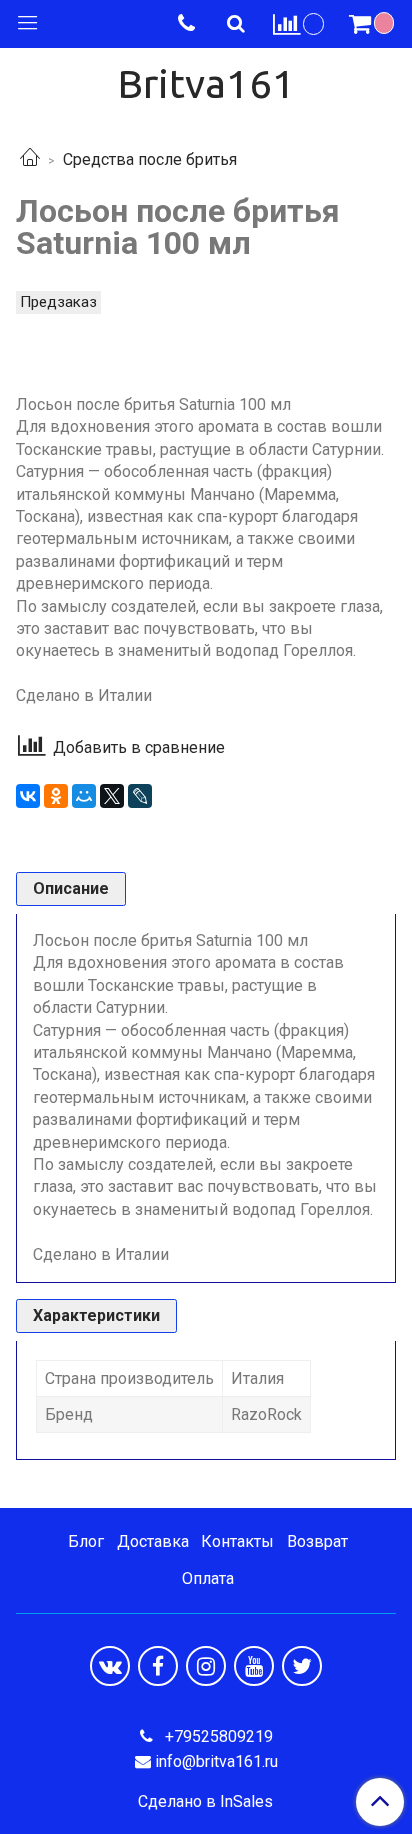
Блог (86, 1541)
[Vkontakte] (110, 1666)
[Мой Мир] (84, 796)
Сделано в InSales (205, 1802)
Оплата (208, 1578)
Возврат (317, 1541)
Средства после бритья (150, 159)
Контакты (237, 1541)
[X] (112, 796)
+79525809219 (217, 1736)
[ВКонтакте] (28, 796)
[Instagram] (206, 1666)
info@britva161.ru (216, 1761)
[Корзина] (374, 24)
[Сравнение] (299, 23)
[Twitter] (302, 1666)
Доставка (153, 1541)
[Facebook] (158, 1666)
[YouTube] (254, 1666)
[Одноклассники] (56, 796)
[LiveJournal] (140, 796)
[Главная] (30, 159)
